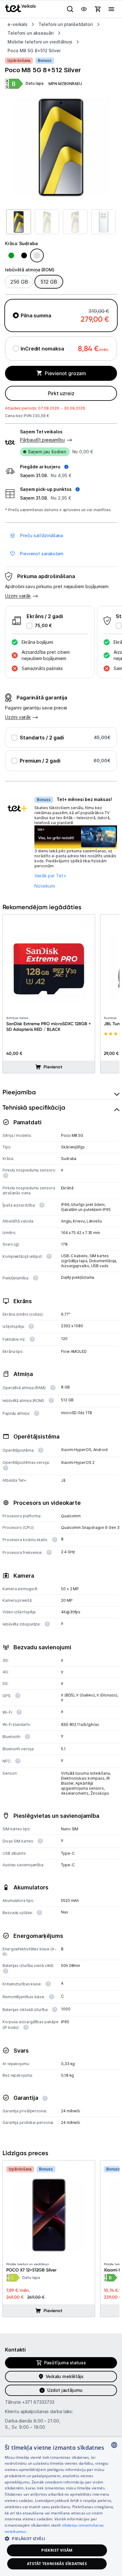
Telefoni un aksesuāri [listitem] (31, 33)
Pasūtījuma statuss (65, 2363)
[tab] (61, 1092)
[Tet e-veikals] (20, 8)
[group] (61, 147)
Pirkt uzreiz (61, 393)
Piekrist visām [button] (57, 2550)
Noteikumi (45, 886)
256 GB (19, 282)
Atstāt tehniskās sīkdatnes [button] (57, 2564)
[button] (44, 467)
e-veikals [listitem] (18, 24)
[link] (14, 84)
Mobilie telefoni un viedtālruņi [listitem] (40, 42)
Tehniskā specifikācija (34, 1107)
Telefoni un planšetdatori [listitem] (66, 24)
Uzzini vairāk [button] (18, 596)
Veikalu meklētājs (65, 2376)
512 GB (49, 282)
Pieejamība (19, 1092)
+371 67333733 (38, 2402)
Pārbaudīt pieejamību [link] (42, 440)
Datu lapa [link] (35, 83)
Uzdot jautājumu (65, 2390)
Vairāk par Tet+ (50, 876)
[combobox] (114, 2445)
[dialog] (61, 2507)
